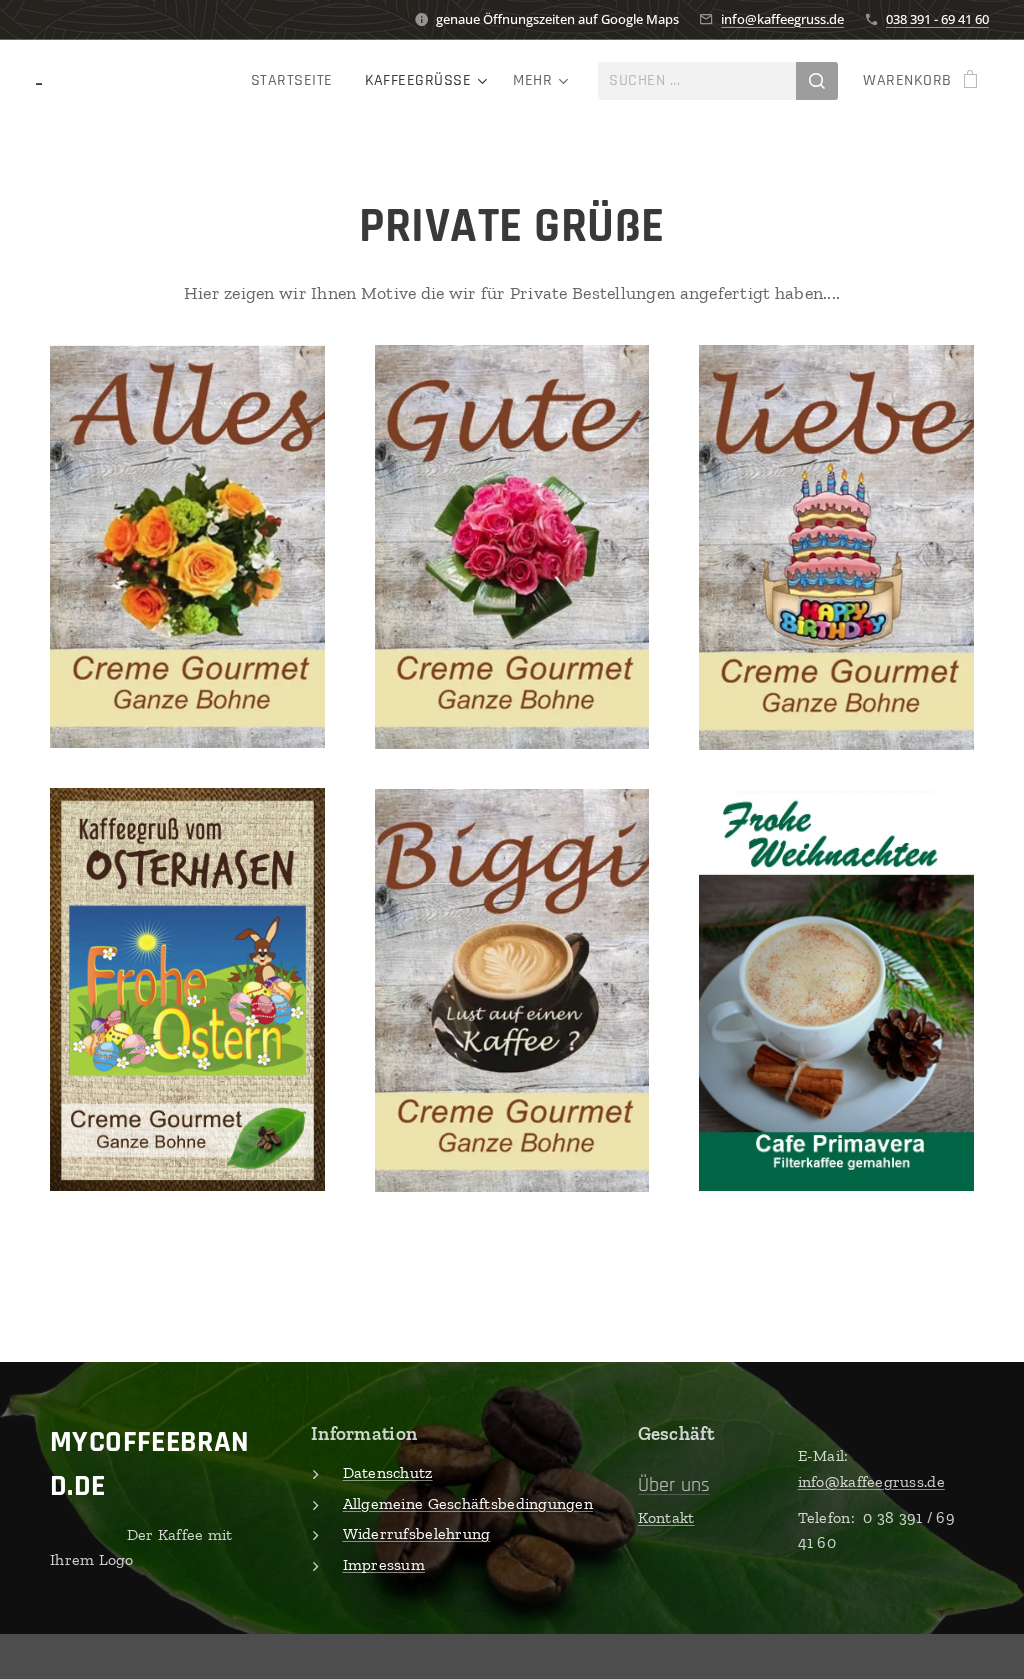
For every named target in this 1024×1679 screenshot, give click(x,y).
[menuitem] (297, 81)
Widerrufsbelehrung (417, 1533)
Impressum (384, 1564)
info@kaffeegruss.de (782, 19)
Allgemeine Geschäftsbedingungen (468, 1503)
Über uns (674, 1485)
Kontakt (666, 1517)
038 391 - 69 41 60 (937, 19)
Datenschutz (388, 1472)
